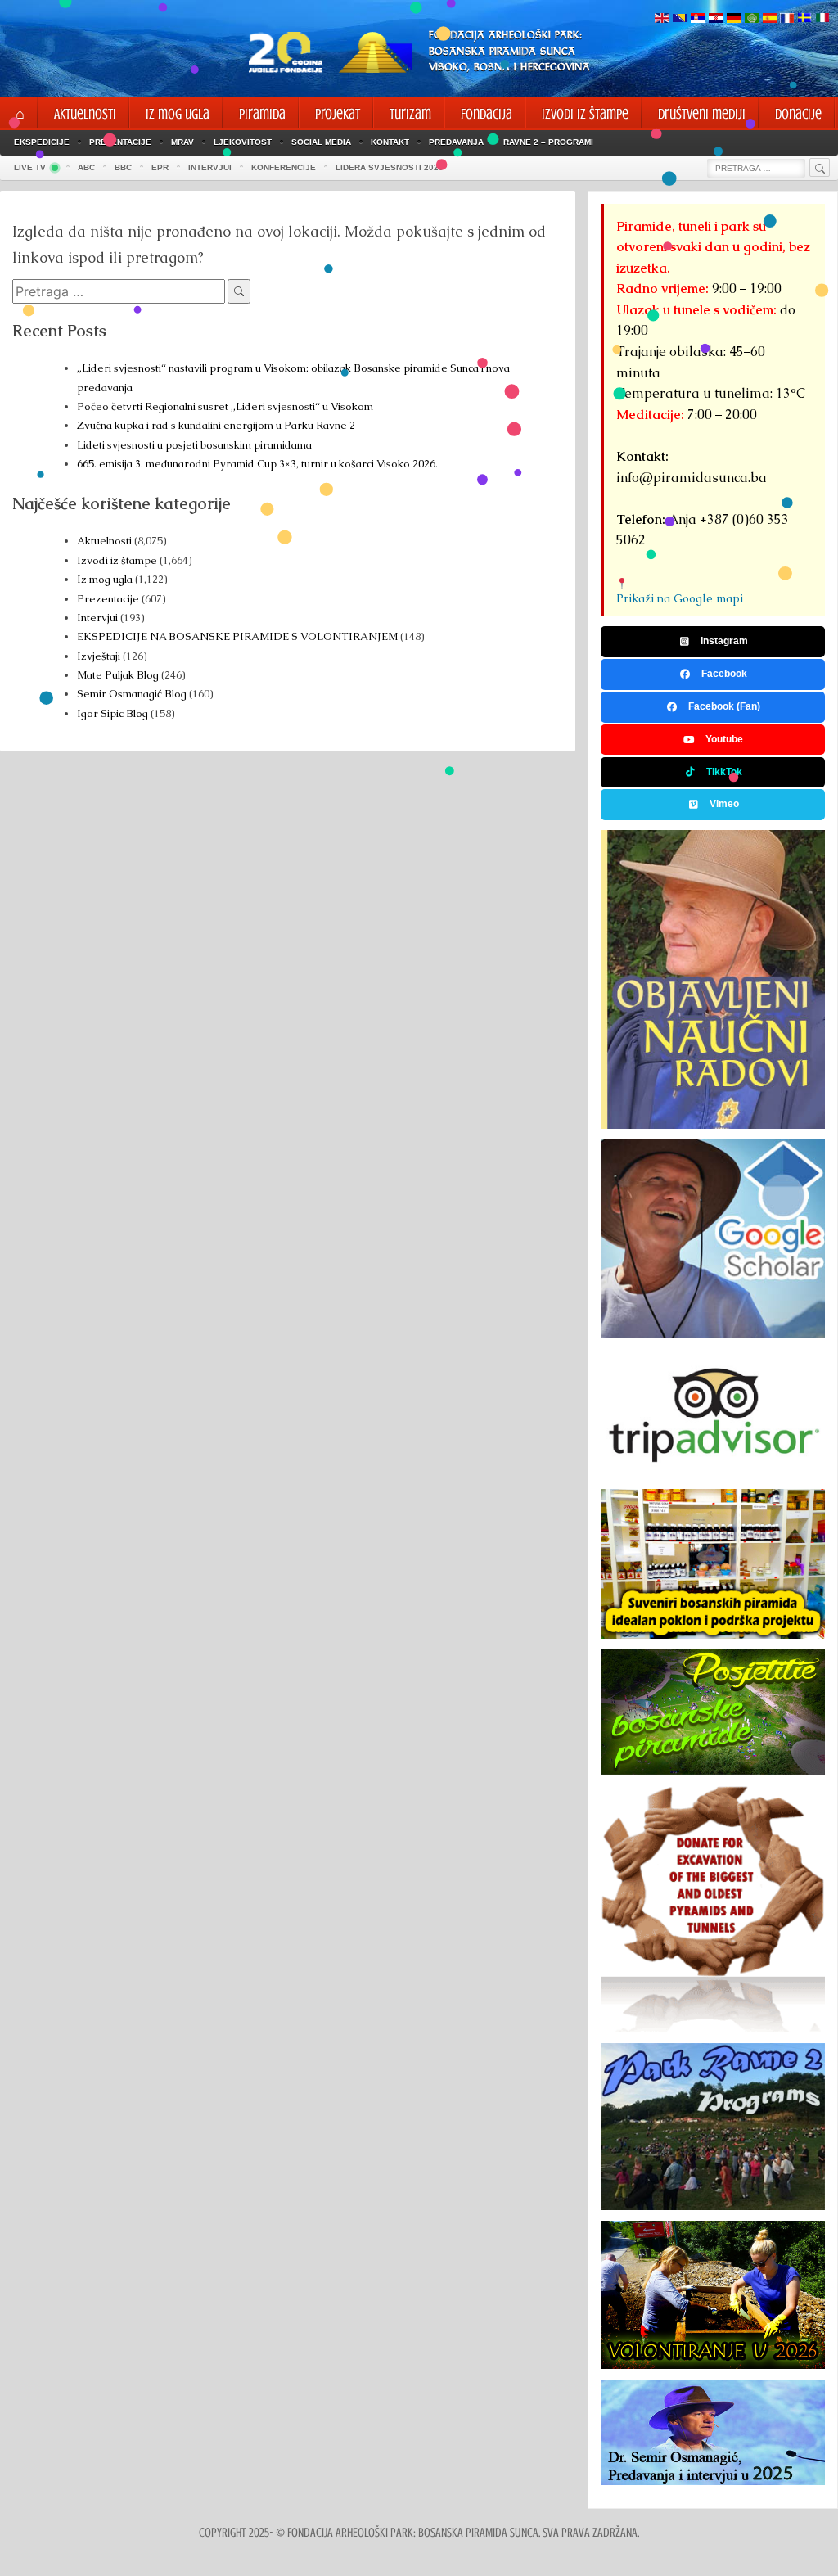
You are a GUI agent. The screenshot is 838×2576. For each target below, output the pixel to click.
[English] (662, 19)
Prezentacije (120, 142)
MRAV (182, 142)
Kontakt (390, 142)
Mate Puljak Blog (118, 675)
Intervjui (99, 618)
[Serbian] (698, 19)
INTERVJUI (210, 167)
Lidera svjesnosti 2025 (390, 167)
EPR (160, 167)
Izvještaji (99, 656)
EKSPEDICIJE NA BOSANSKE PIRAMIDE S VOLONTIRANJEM (237, 636)
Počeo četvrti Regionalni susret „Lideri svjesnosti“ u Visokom (225, 406)
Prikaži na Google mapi (680, 598)
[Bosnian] (680, 19)
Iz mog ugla (105, 579)
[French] (787, 19)
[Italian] (822, 19)
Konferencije (284, 167)
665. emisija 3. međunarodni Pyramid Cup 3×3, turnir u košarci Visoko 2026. (257, 464)
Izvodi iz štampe (117, 560)
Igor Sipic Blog (113, 713)
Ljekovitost (243, 142)
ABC (86, 167)
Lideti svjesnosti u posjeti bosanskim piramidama (194, 445)
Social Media (321, 142)
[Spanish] (770, 19)
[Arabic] (752, 19)
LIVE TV (30, 167)
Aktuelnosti (104, 541)
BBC (123, 167)
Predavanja (456, 142)
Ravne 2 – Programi (548, 142)
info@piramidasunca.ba (692, 478)
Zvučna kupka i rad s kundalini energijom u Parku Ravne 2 (216, 425)
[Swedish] (804, 19)
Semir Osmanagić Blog (132, 694)
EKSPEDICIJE (42, 142)
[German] (734, 19)
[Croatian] (716, 19)
